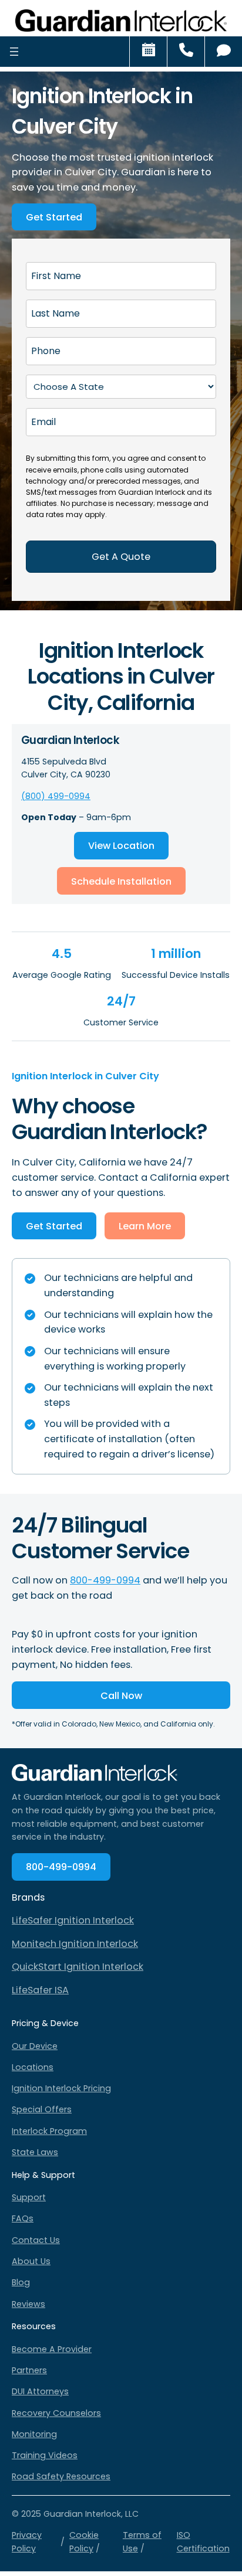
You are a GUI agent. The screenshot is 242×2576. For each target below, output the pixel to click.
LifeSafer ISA (40, 1990)
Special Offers (42, 2109)
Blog (21, 2282)
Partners (29, 2370)
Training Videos (45, 2455)
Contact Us (36, 2240)
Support (29, 2197)
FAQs (23, 2218)
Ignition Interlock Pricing (61, 2088)
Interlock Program (49, 2131)
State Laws (35, 2152)
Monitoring (34, 2434)
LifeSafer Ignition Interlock (73, 1920)
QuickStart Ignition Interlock (78, 1967)
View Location (121, 846)
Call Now (121, 1696)
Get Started (54, 217)
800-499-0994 (105, 1580)
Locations (33, 2067)
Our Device (35, 2046)
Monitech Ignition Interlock (75, 1944)
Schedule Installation (121, 881)
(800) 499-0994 (56, 796)
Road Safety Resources (61, 2476)
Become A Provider (52, 2349)
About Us (31, 2261)
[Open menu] (14, 51)
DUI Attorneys (40, 2391)
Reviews (28, 2304)
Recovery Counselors (56, 2413)
